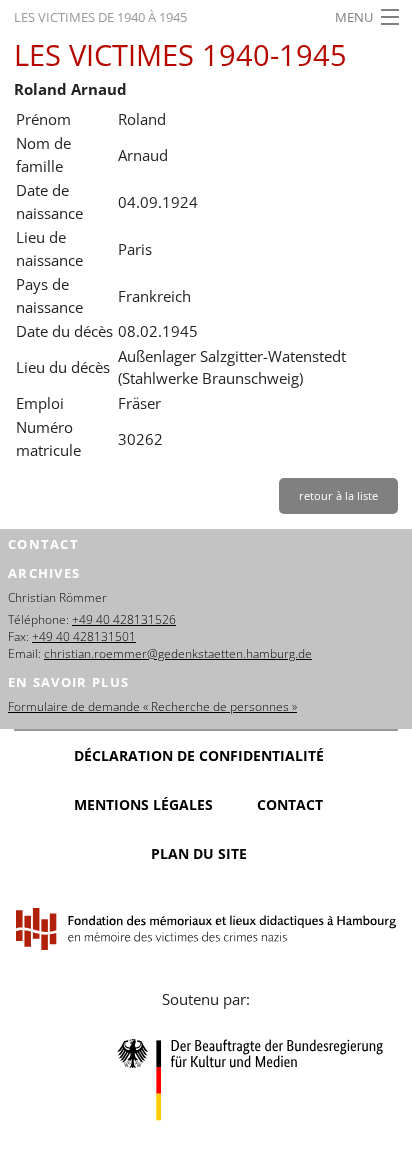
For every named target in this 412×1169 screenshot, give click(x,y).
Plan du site (199, 853)
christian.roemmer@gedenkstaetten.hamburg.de (178, 653)
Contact (290, 804)
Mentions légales (143, 804)
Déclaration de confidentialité (199, 755)
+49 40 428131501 (84, 636)
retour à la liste (338, 495)
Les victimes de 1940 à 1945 (100, 17)
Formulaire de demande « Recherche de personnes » (152, 706)
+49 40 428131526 (124, 619)
